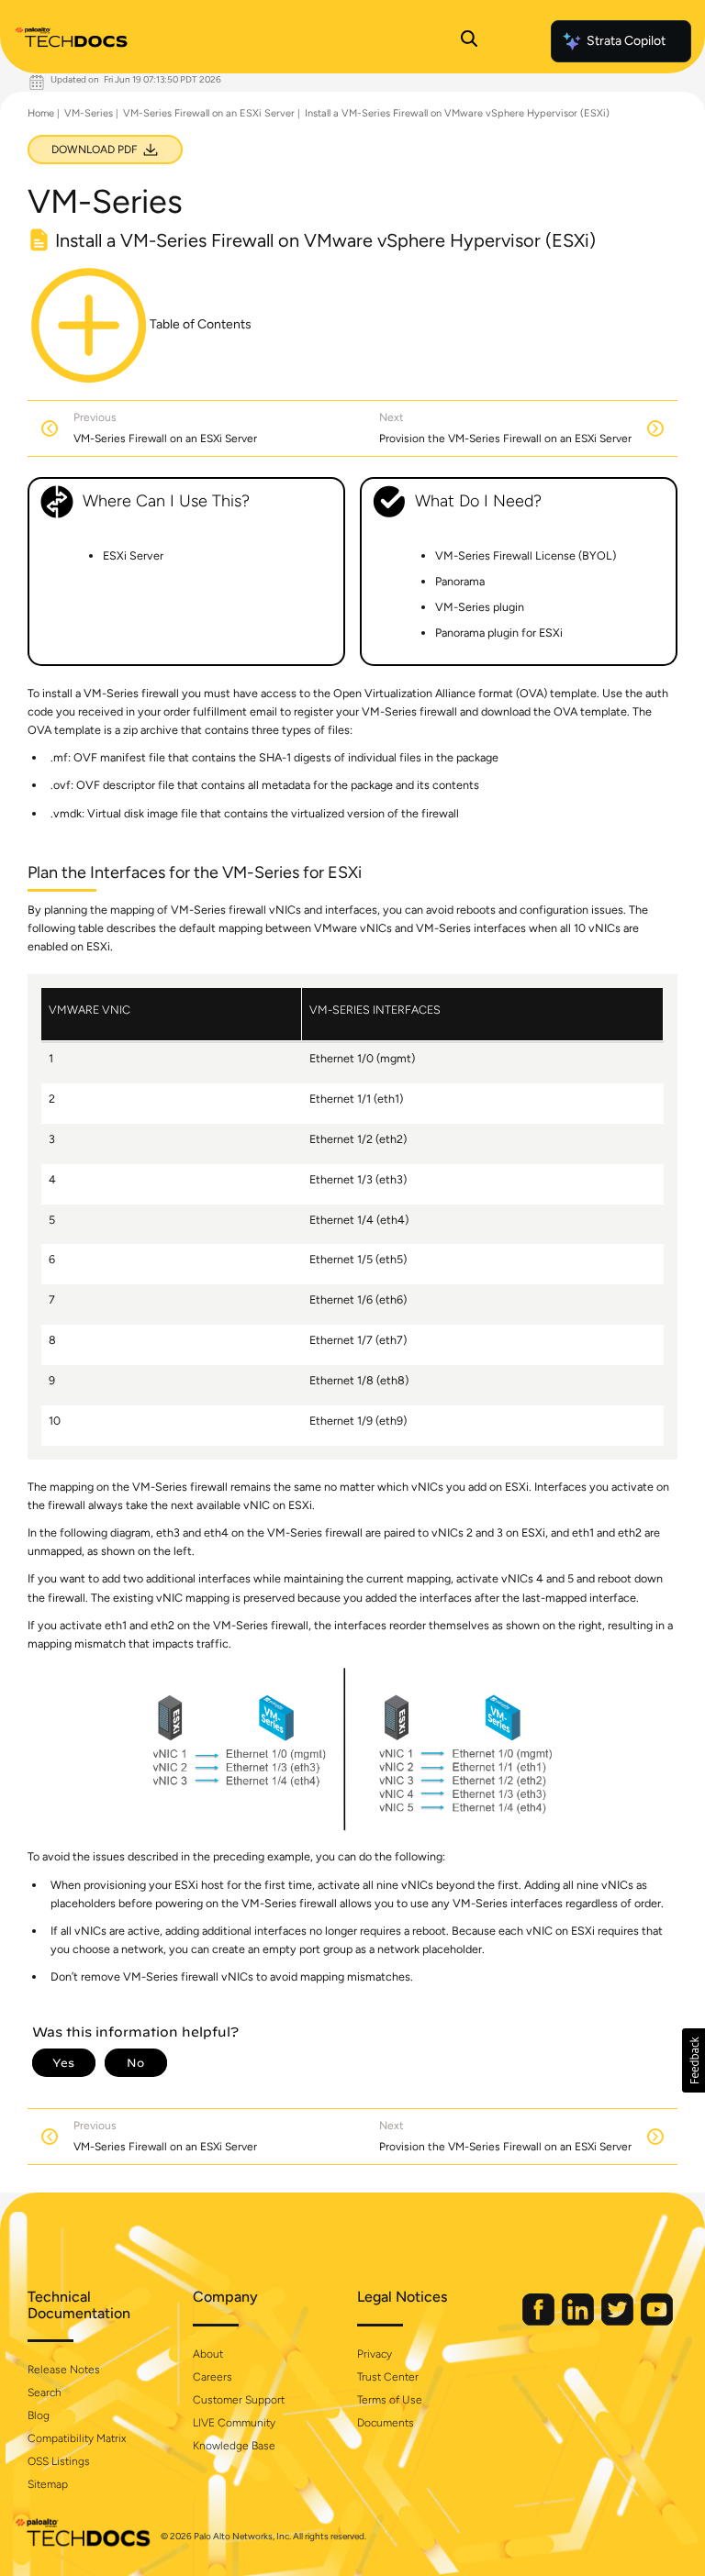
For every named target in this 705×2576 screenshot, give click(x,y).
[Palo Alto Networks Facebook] (540, 2321)
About (208, 2354)
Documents (386, 2423)
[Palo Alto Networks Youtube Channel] (657, 2321)
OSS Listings (59, 2461)
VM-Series (89, 113)
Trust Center (388, 2377)
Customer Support (239, 2400)
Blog (39, 2415)
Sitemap (48, 2484)
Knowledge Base (234, 2446)
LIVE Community (234, 2423)
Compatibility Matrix (77, 2438)
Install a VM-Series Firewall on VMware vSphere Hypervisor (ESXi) (457, 113)
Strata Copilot (626, 41)
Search (45, 2393)
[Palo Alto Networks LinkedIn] (579, 2321)
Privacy (375, 2354)
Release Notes (64, 2370)
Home (41, 113)
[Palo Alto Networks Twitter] (619, 2321)
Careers (213, 2377)
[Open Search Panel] (469, 41)
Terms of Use (390, 2400)
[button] (694, 2060)
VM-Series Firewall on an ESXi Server (209, 113)
